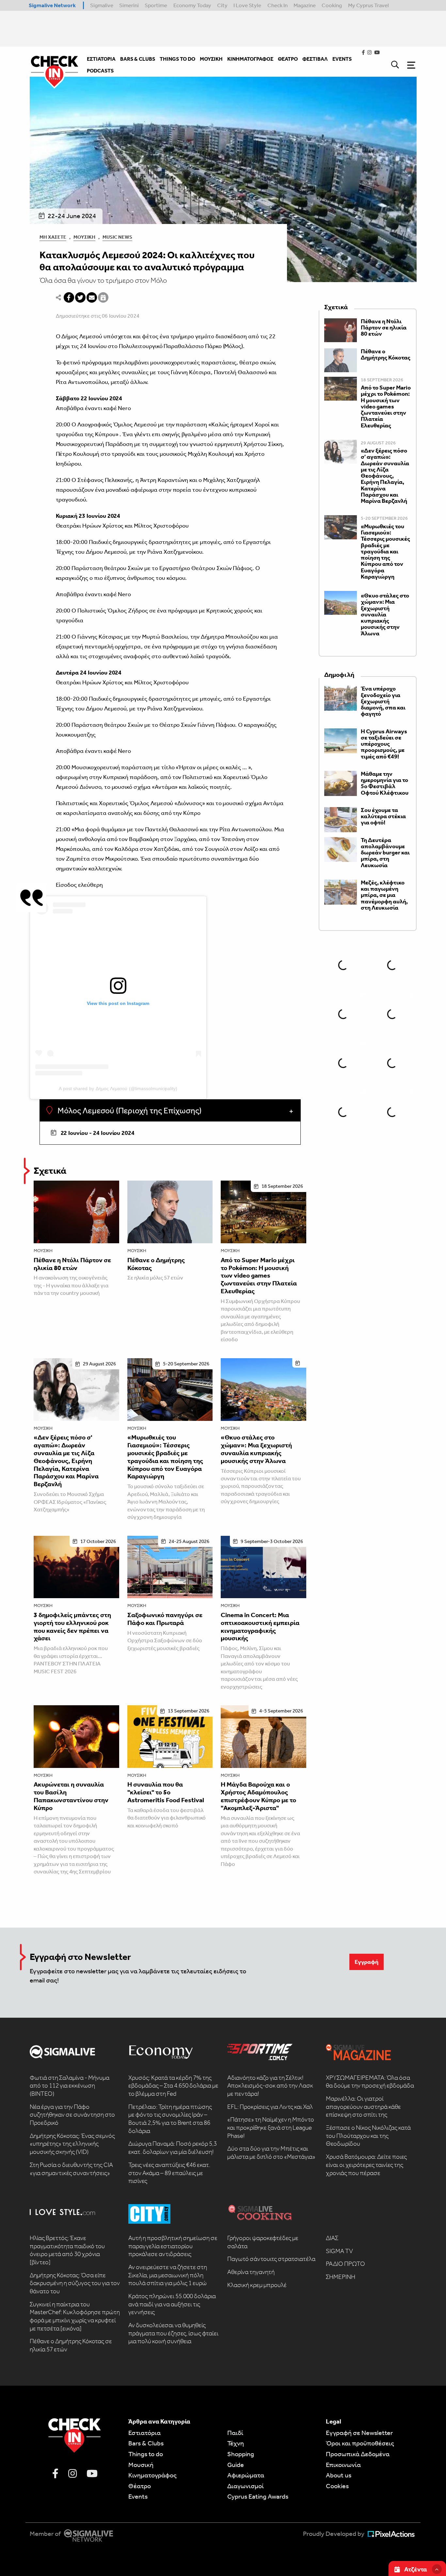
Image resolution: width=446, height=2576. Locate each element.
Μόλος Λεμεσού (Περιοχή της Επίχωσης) (129, 1111)
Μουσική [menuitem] (211, 59)
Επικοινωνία (343, 2465)
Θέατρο (140, 2486)
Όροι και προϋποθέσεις (360, 2443)
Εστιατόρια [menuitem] (101, 59)
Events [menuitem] (342, 59)
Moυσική (141, 2465)
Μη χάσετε (53, 237)
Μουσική (84, 237)
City (222, 5)
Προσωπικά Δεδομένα (358, 2454)
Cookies (337, 2486)
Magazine (305, 5)
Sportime (156, 5)
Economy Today (192, 5)
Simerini (129, 5)
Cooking (332, 5)
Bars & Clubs (146, 2443)
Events (138, 2496)
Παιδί (235, 2433)
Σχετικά (50, 1171)
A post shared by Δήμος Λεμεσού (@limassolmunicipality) (118, 1089)
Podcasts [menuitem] (100, 71)
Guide (236, 2465)
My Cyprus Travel (368, 5)
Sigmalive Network (52, 5)
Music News (117, 237)
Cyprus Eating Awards (258, 2496)
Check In (278, 5)
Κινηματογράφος (152, 2475)
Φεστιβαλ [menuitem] (315, 59)
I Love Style (247, 5)
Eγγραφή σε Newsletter (359, 2433)
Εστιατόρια (144, 2433)
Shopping (241, 2454)
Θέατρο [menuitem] (288, 59)
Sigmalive (102, 5)
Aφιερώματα (246, 2475)
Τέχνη (236, 2443)
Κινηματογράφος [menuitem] (250, 59)
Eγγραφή (366, 1962)
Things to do (146, 2454)
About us (339, 2475)
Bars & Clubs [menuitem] (138, 59)
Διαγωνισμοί (246, 2486)
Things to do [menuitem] (177, 59)
